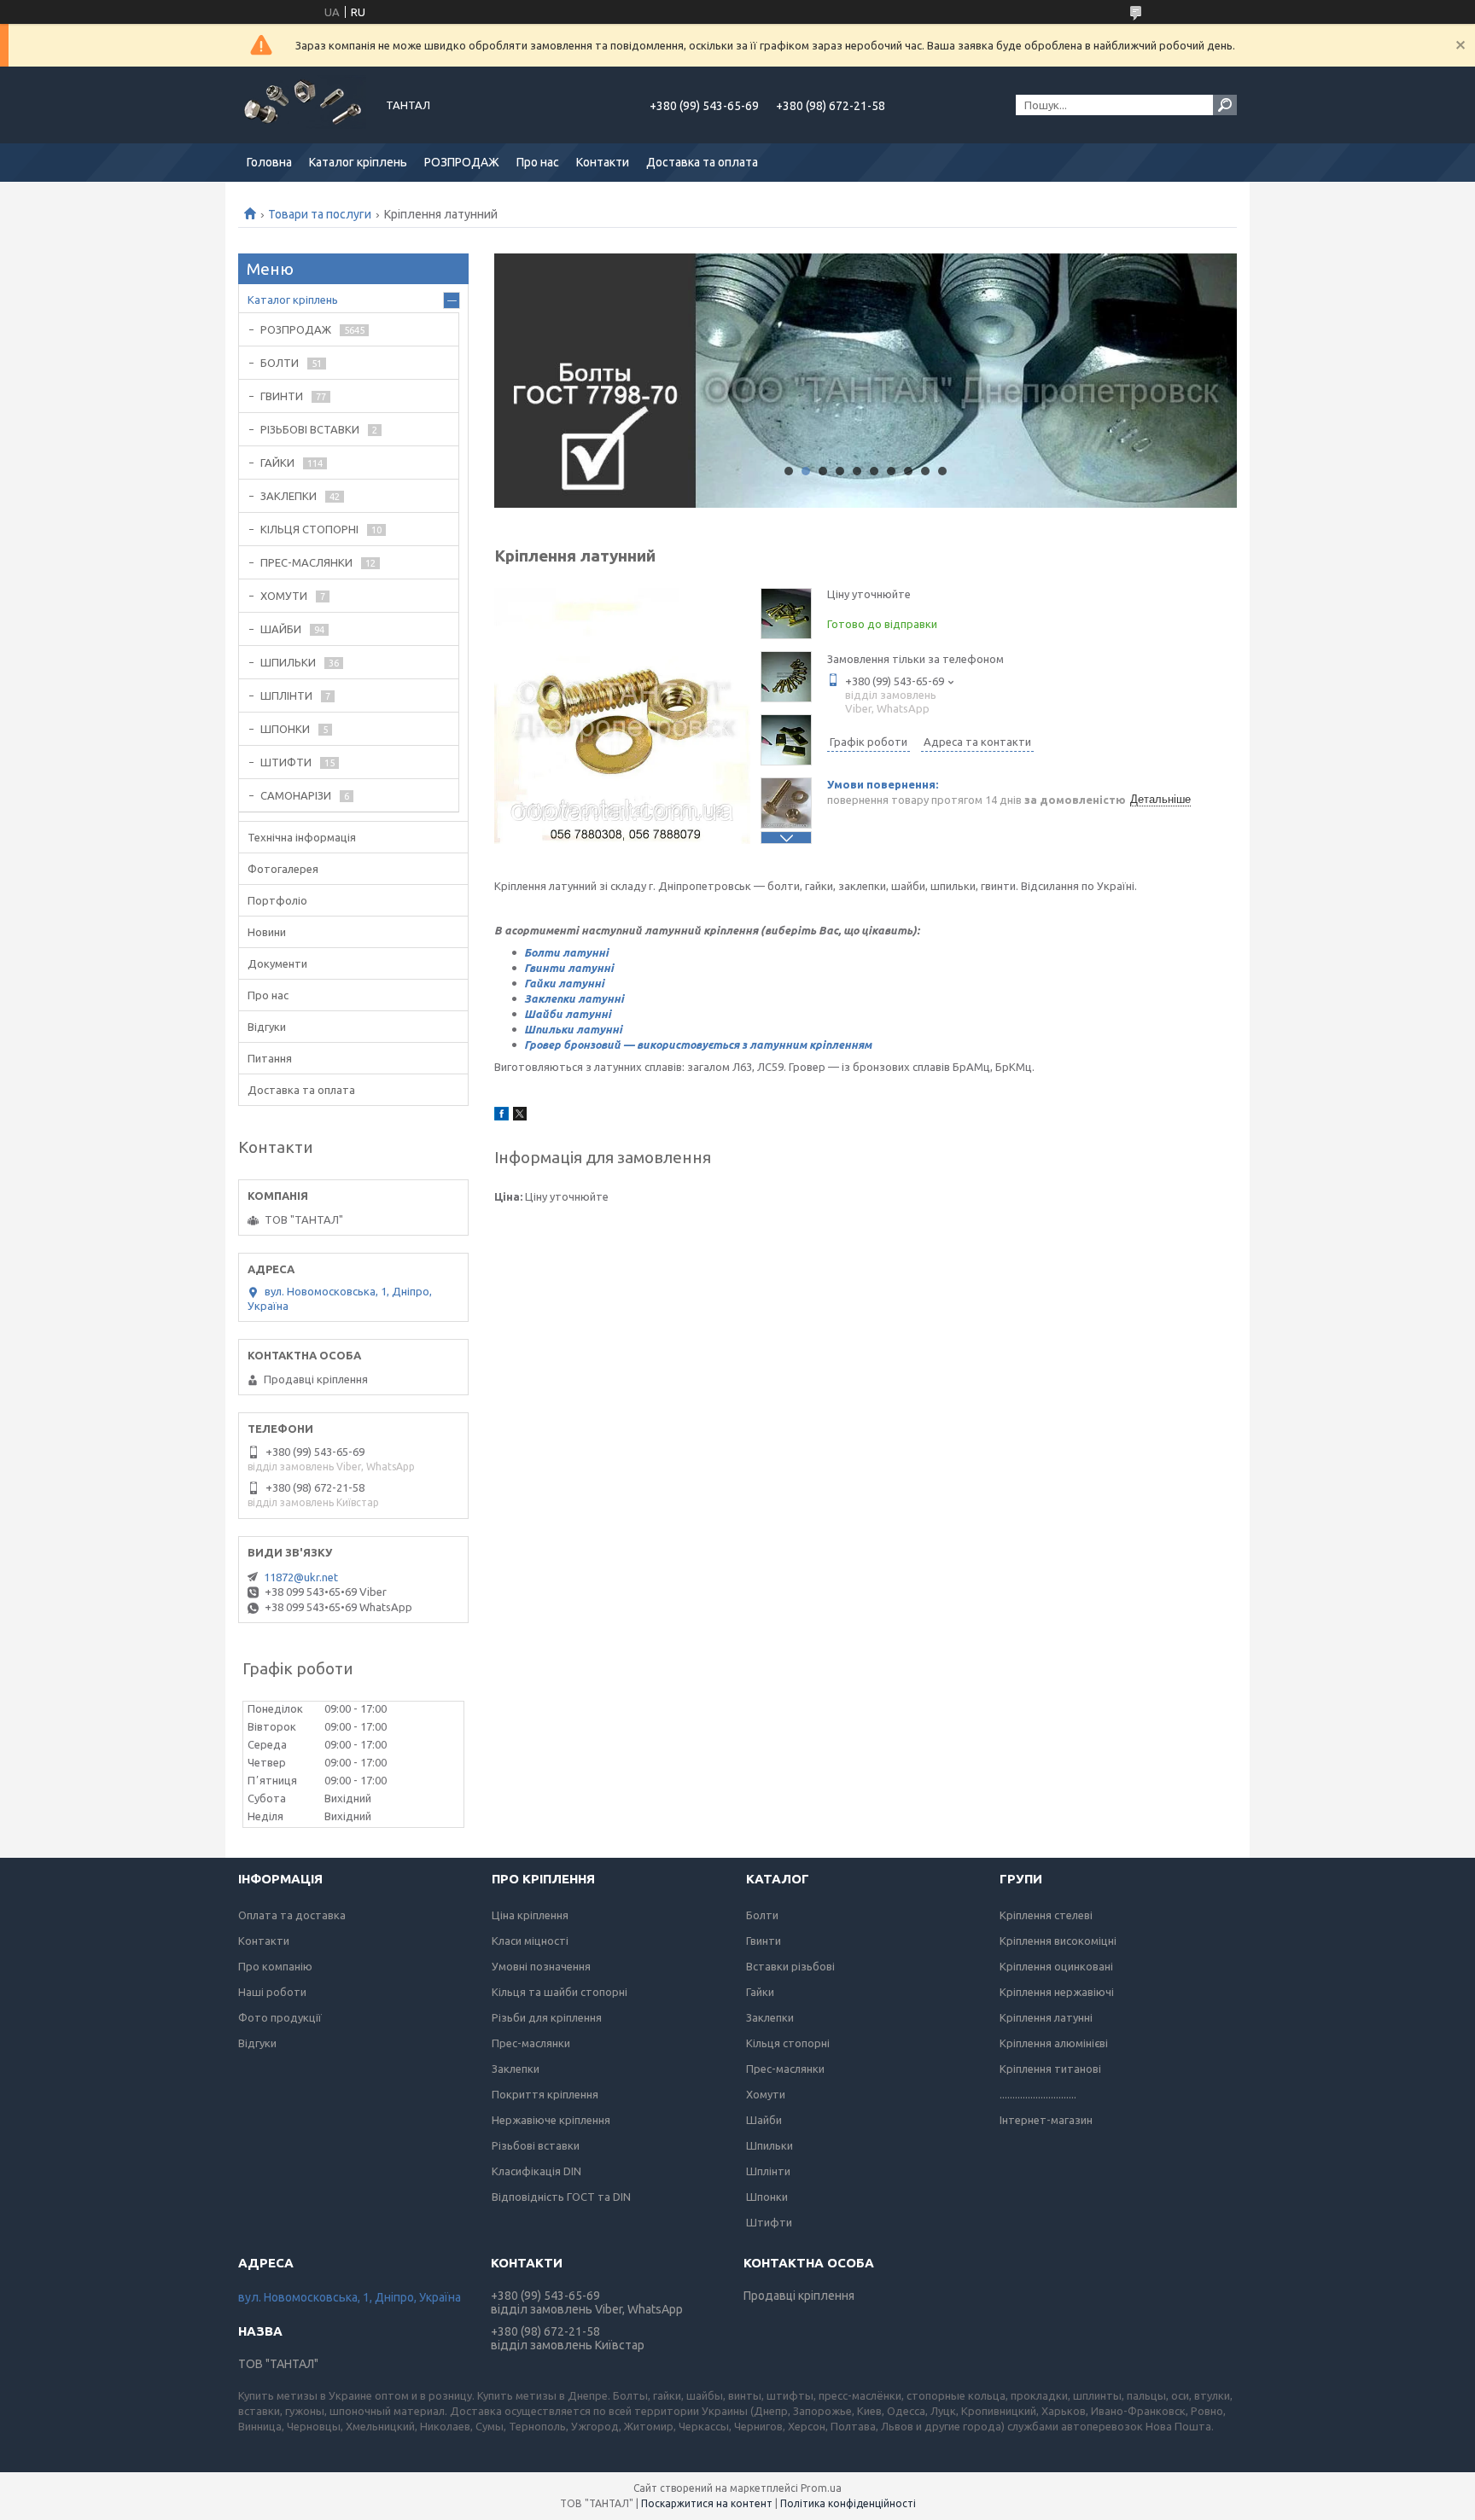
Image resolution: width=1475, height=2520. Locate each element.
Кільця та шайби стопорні (560, 1992)
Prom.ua (821, 2488)
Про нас (538, 162)
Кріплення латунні (1046, 2017)
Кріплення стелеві (1046, 1915)
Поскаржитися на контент (707, 2503)
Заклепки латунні (574, 998)
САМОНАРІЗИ (296, 795)
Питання (270, 1058)
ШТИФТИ (286, 762)
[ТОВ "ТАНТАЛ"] (302, 105)
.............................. (1038, 2094)
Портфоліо (277, 900)
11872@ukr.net (301, 1577)
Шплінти (768, 2171)
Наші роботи (272, 1992)
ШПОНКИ (285, 729)
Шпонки (767, 2197)
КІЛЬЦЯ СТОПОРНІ (309, 529)
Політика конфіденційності (848, 2503)
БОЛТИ (280, 363)
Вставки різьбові (790, 1966)
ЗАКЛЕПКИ (289, 496)
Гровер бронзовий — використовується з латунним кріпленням (698, 1045)
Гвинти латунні (569, 968)
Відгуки (267, 1027)
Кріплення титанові (1050, 2069)
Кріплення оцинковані (1056, 1966)
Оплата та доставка (292, 1915)
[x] (520, 1116)
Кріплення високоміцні (1058, 1941)
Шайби (764, 2120)
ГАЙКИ (277, 463)
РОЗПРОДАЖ (462, 162)
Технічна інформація (302, 837)
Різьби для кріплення (547, 2017)
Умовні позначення (541, 1966)
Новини (267, 932)
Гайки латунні (564, 983)
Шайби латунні (568, 1014)
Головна (269, 162)
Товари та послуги (320, 214)
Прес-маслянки (531, 2043)
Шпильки (770, 2145)
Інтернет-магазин (1046, 2120)
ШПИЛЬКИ (288, 662)
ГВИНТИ (282, 396)
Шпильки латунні (573, 1029)
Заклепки (516, 2069)
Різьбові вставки (536, 2145)
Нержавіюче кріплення (551, 2120)
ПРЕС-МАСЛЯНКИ (306, 562)
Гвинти (764, 1941)
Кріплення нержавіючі (1057, 1992)
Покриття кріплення (545, 2094)
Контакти (603, 162)
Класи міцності (530, 1941)
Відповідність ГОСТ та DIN (561, 2197)
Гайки (760, 1992)
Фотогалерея (283, 869)
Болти (762, 1915)
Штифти (769, 2222)
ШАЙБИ (281, 629)
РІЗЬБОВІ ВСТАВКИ (310, 429)
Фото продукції (280, 2017)
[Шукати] (1225, 105)
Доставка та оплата (702, 162)
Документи (277, 963)
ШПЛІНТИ (286, 695)
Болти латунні (566, 952)
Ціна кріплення (530, 1915)
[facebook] (501, 1116)
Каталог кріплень (358, 162)
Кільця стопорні (788, 2043)
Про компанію (275, 1966)
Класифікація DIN (536, 2171)
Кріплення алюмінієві (1054, 2043)
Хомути (766, 2094)
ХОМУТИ (284, 596)
